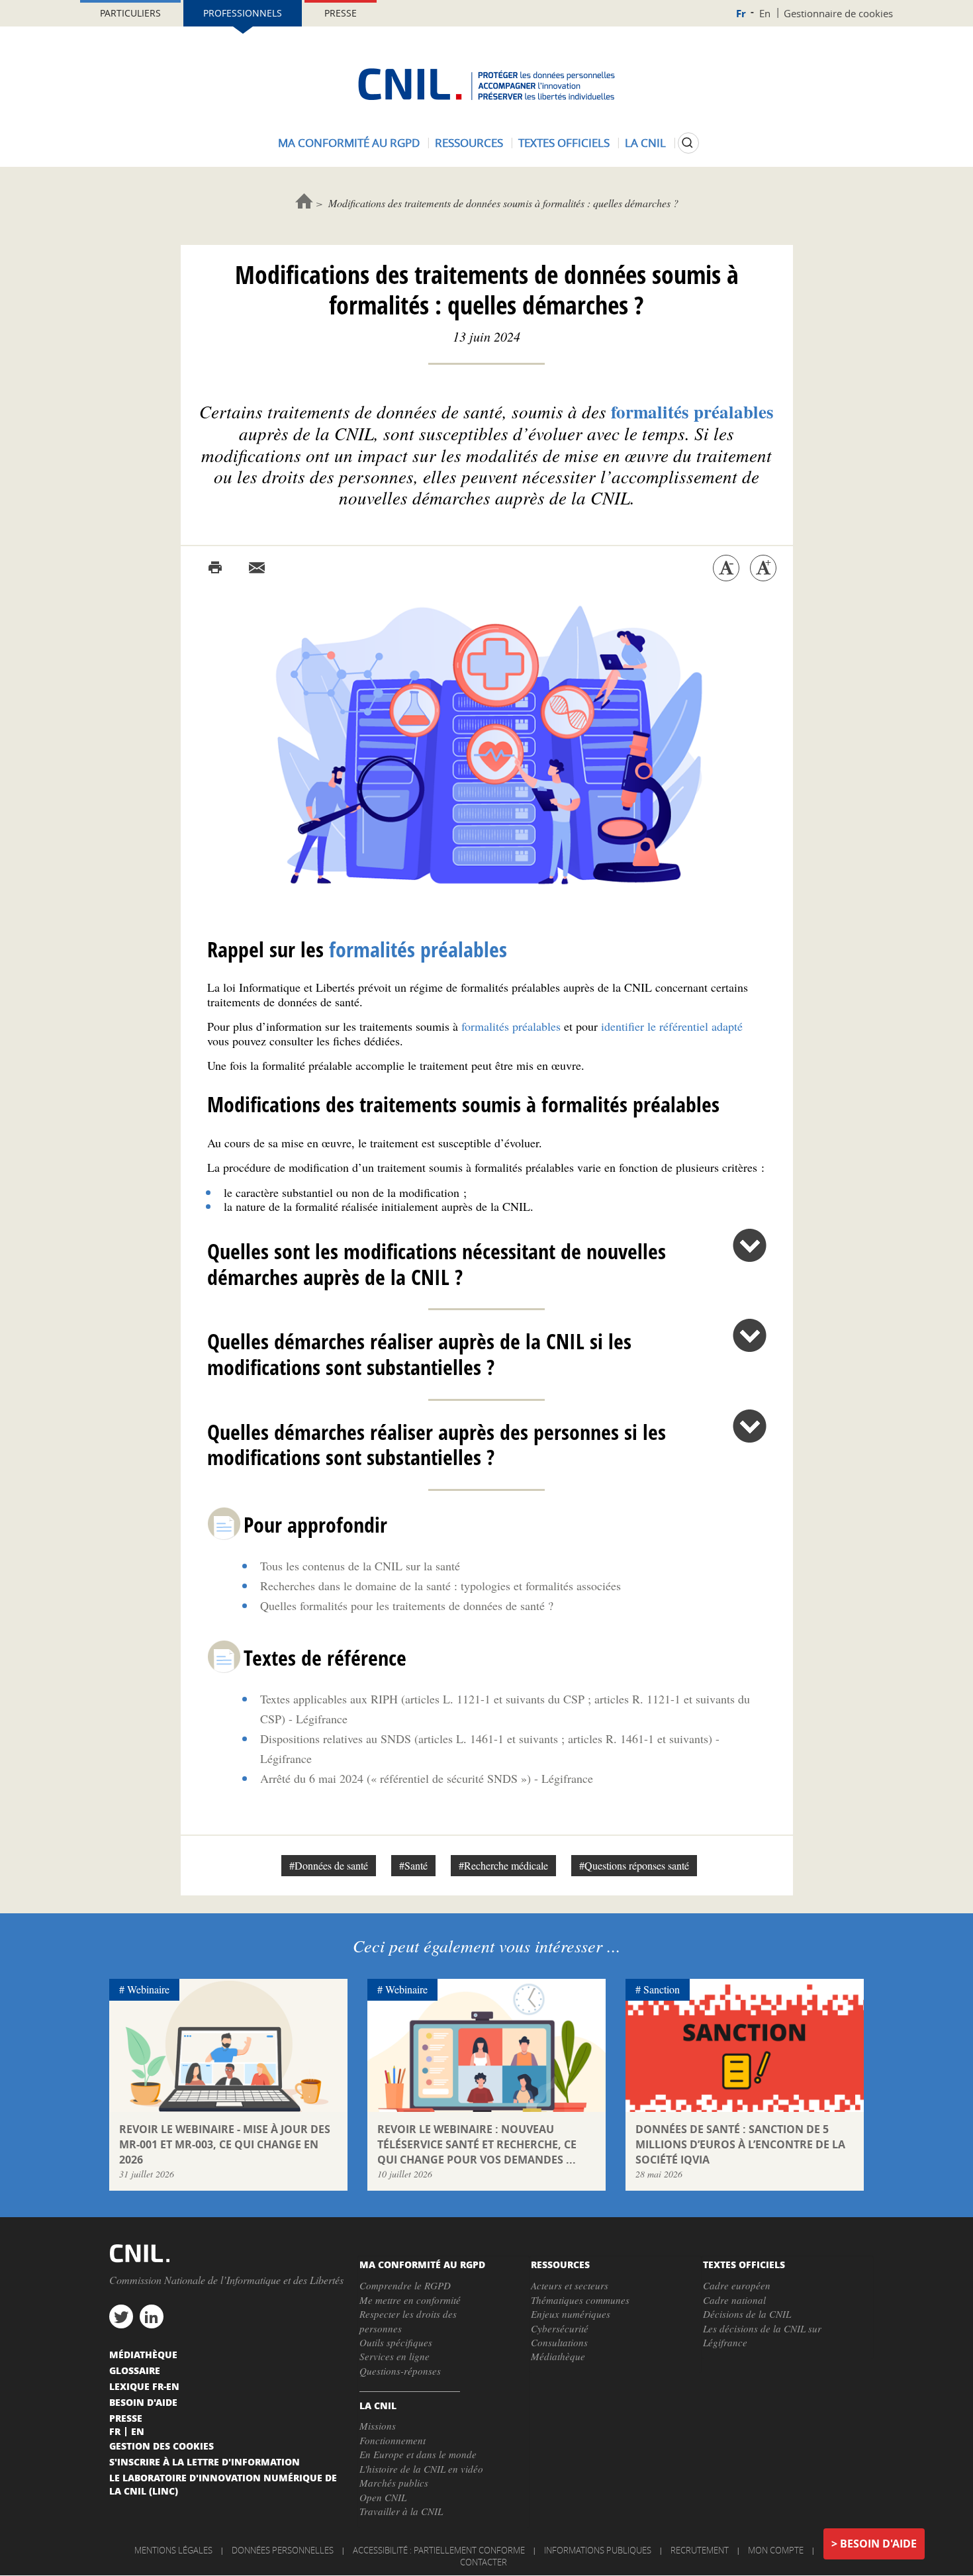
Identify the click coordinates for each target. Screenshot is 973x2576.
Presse (341, 13)
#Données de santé (329, 1865)
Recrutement (700, 2550)
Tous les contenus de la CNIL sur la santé (360, 1566)
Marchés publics (394, 2483)
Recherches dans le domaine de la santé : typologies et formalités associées (440, 1586)
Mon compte (776, 2550)
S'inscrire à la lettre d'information (205, 2461)
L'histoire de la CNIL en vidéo (421, 2469)
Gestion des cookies (162, 2446)
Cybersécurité (560, 2328)
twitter (121, 2316)
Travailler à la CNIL (401, 2511)
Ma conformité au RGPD (349, 143)
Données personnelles (283, 2550)
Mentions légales (173, 2550)
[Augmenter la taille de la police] (763, 568)
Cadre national (734, 2300)
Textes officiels (564, 143)
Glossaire (135, 2370)
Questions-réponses (400, 2371)
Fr (741, 14)
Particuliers (130, 13)
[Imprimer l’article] (215, 568)
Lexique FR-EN (144, 2386)
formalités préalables (511, 1026)
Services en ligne (394, 2356)
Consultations (559, 2342)
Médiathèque (558, 2356)
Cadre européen (737, 2285)
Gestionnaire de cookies (838, 13)
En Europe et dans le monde (418, 2454)
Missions (378, 2426)
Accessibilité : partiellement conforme (439, 2550)
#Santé (413, 1865)
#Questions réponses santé (634, 1865)
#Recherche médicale (503, 1865)
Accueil (304, 201)
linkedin (152, 2316)
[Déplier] (750, 1245)
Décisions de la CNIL (747, 2314)
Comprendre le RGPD (405, 2285)
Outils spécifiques (396, 2342)
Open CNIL (383, 2497)
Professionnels (243, 13)
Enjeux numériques (571, 2314)
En (765, 13)
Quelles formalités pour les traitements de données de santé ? (407, 1605)
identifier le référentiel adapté (672, 1026)
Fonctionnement (393, 2440)
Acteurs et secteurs (570, 2285)
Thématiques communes (580, 2300)
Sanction (662, 1989)
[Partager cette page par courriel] (257, 568)
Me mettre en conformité (410, 2300)
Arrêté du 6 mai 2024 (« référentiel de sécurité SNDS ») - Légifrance (427, 1778)
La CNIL (645, 143)
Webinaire (148, 1989)
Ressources (469, 143)
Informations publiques (598, 2550)
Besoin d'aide (878, 2544)
